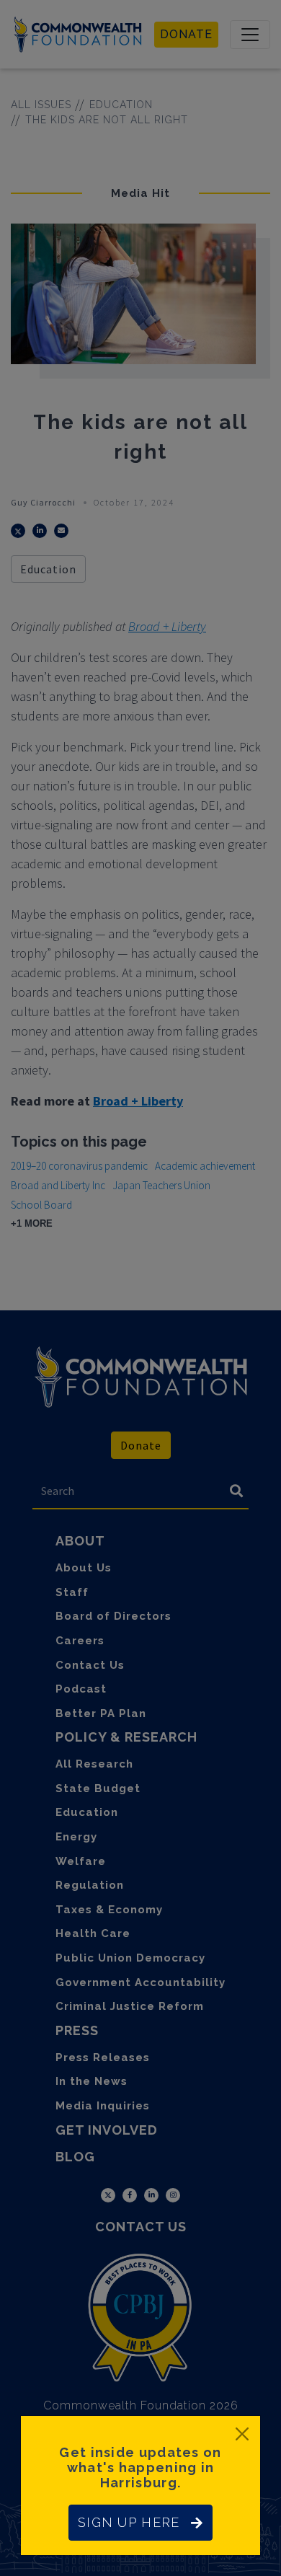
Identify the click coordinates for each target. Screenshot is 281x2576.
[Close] (242, 2434)
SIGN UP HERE (129, 2522)
